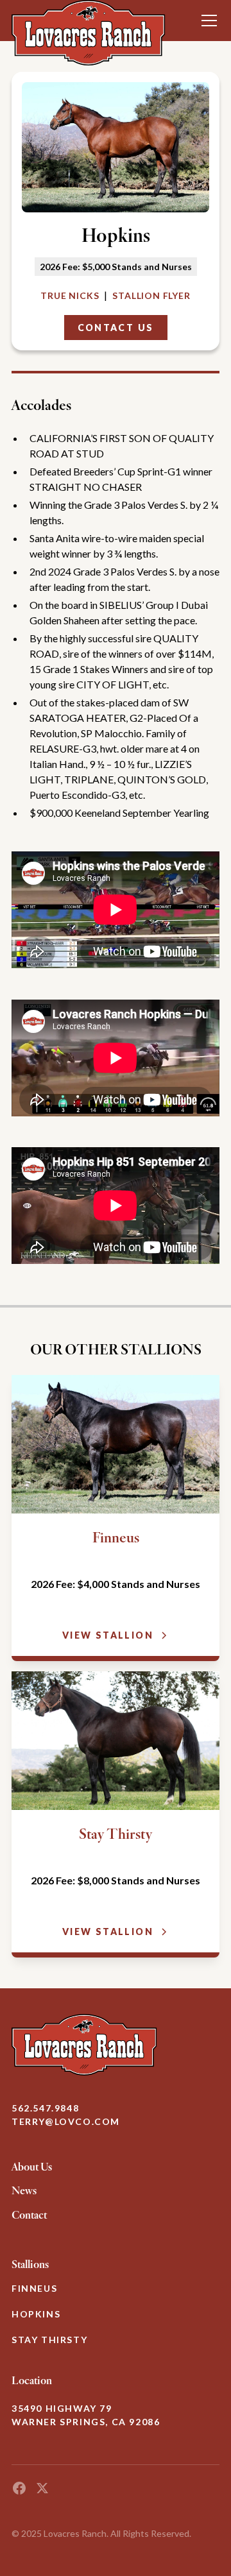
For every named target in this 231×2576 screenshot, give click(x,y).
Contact (29, 2215)
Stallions (30, 2264)
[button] (207, 21)
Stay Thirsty (49, 2340)
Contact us (116, 328)
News (24, 2190)
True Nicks (70, 295)
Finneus (34, 2288)
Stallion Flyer (151, 295)
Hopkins (36, 2314)
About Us (32, 2167)
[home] (89, 21)
